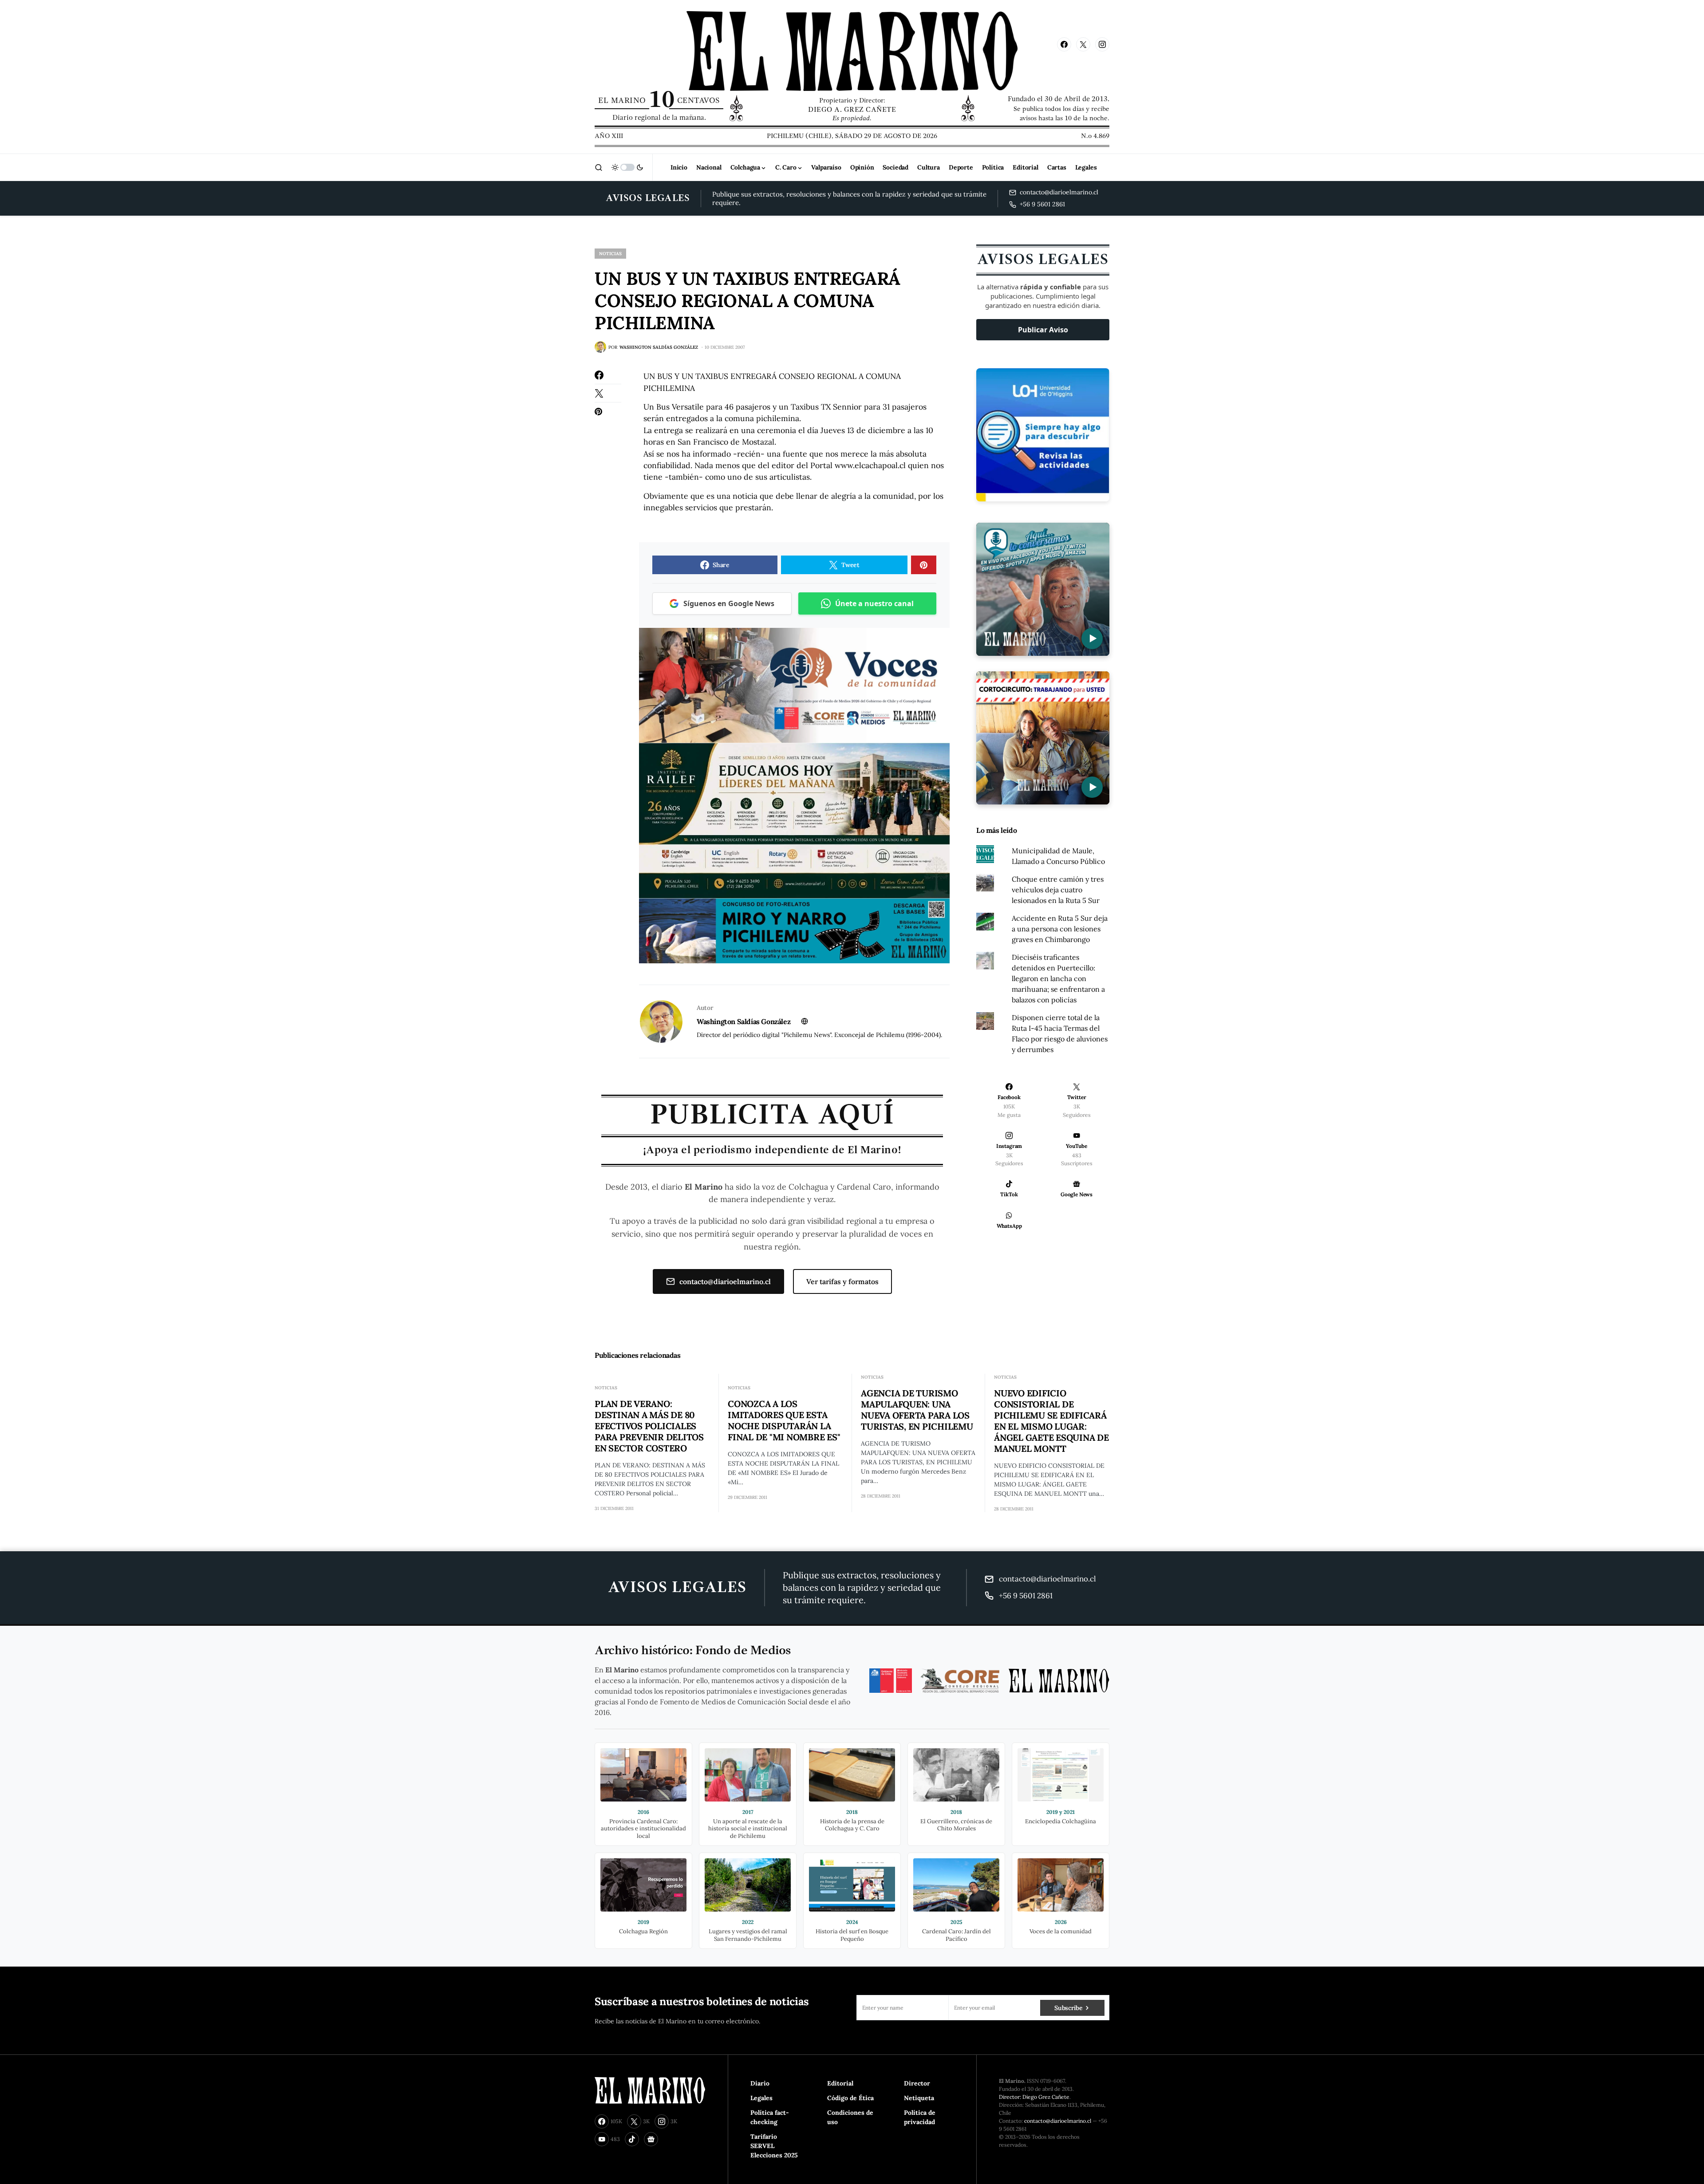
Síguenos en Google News (729, 603)
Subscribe (1068, 2008)
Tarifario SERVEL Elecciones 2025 (774, 2146)
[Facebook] (1064, 44)
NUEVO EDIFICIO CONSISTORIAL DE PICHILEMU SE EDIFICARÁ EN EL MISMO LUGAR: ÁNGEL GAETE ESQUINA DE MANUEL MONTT (1051, 1421)
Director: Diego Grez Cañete (1034, 2097)
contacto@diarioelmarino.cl (725, 1281)
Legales (761, 2098)
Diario (760, 2083)
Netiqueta (919, 2098)
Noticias (610, 254)
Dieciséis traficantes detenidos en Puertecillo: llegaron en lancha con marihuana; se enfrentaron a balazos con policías (1058, 978)
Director (917, 2083)
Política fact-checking (770, 2117)
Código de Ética (850, 2098)
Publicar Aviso (1043, 330)
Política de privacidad (920, 2117)
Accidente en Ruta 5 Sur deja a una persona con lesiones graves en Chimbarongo (1060, 929)
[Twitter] (1083, 44)
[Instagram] (1102, 44)
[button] (599, 167)
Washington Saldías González (744, 1021)
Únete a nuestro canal (874, 603)
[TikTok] (632, 2139)
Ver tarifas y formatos (842, 1281)
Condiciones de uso (850, 2117)
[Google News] (651, 2139)
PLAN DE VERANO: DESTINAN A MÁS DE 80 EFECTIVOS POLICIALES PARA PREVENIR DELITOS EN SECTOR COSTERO (649, 1426)
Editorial (840, 2083)
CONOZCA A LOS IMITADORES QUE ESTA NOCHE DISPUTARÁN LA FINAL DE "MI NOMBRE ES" (784, 1420)
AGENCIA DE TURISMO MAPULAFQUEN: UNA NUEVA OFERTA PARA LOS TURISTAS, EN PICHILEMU (917, 1410)
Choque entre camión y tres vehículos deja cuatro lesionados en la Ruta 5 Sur (1058, 890)
